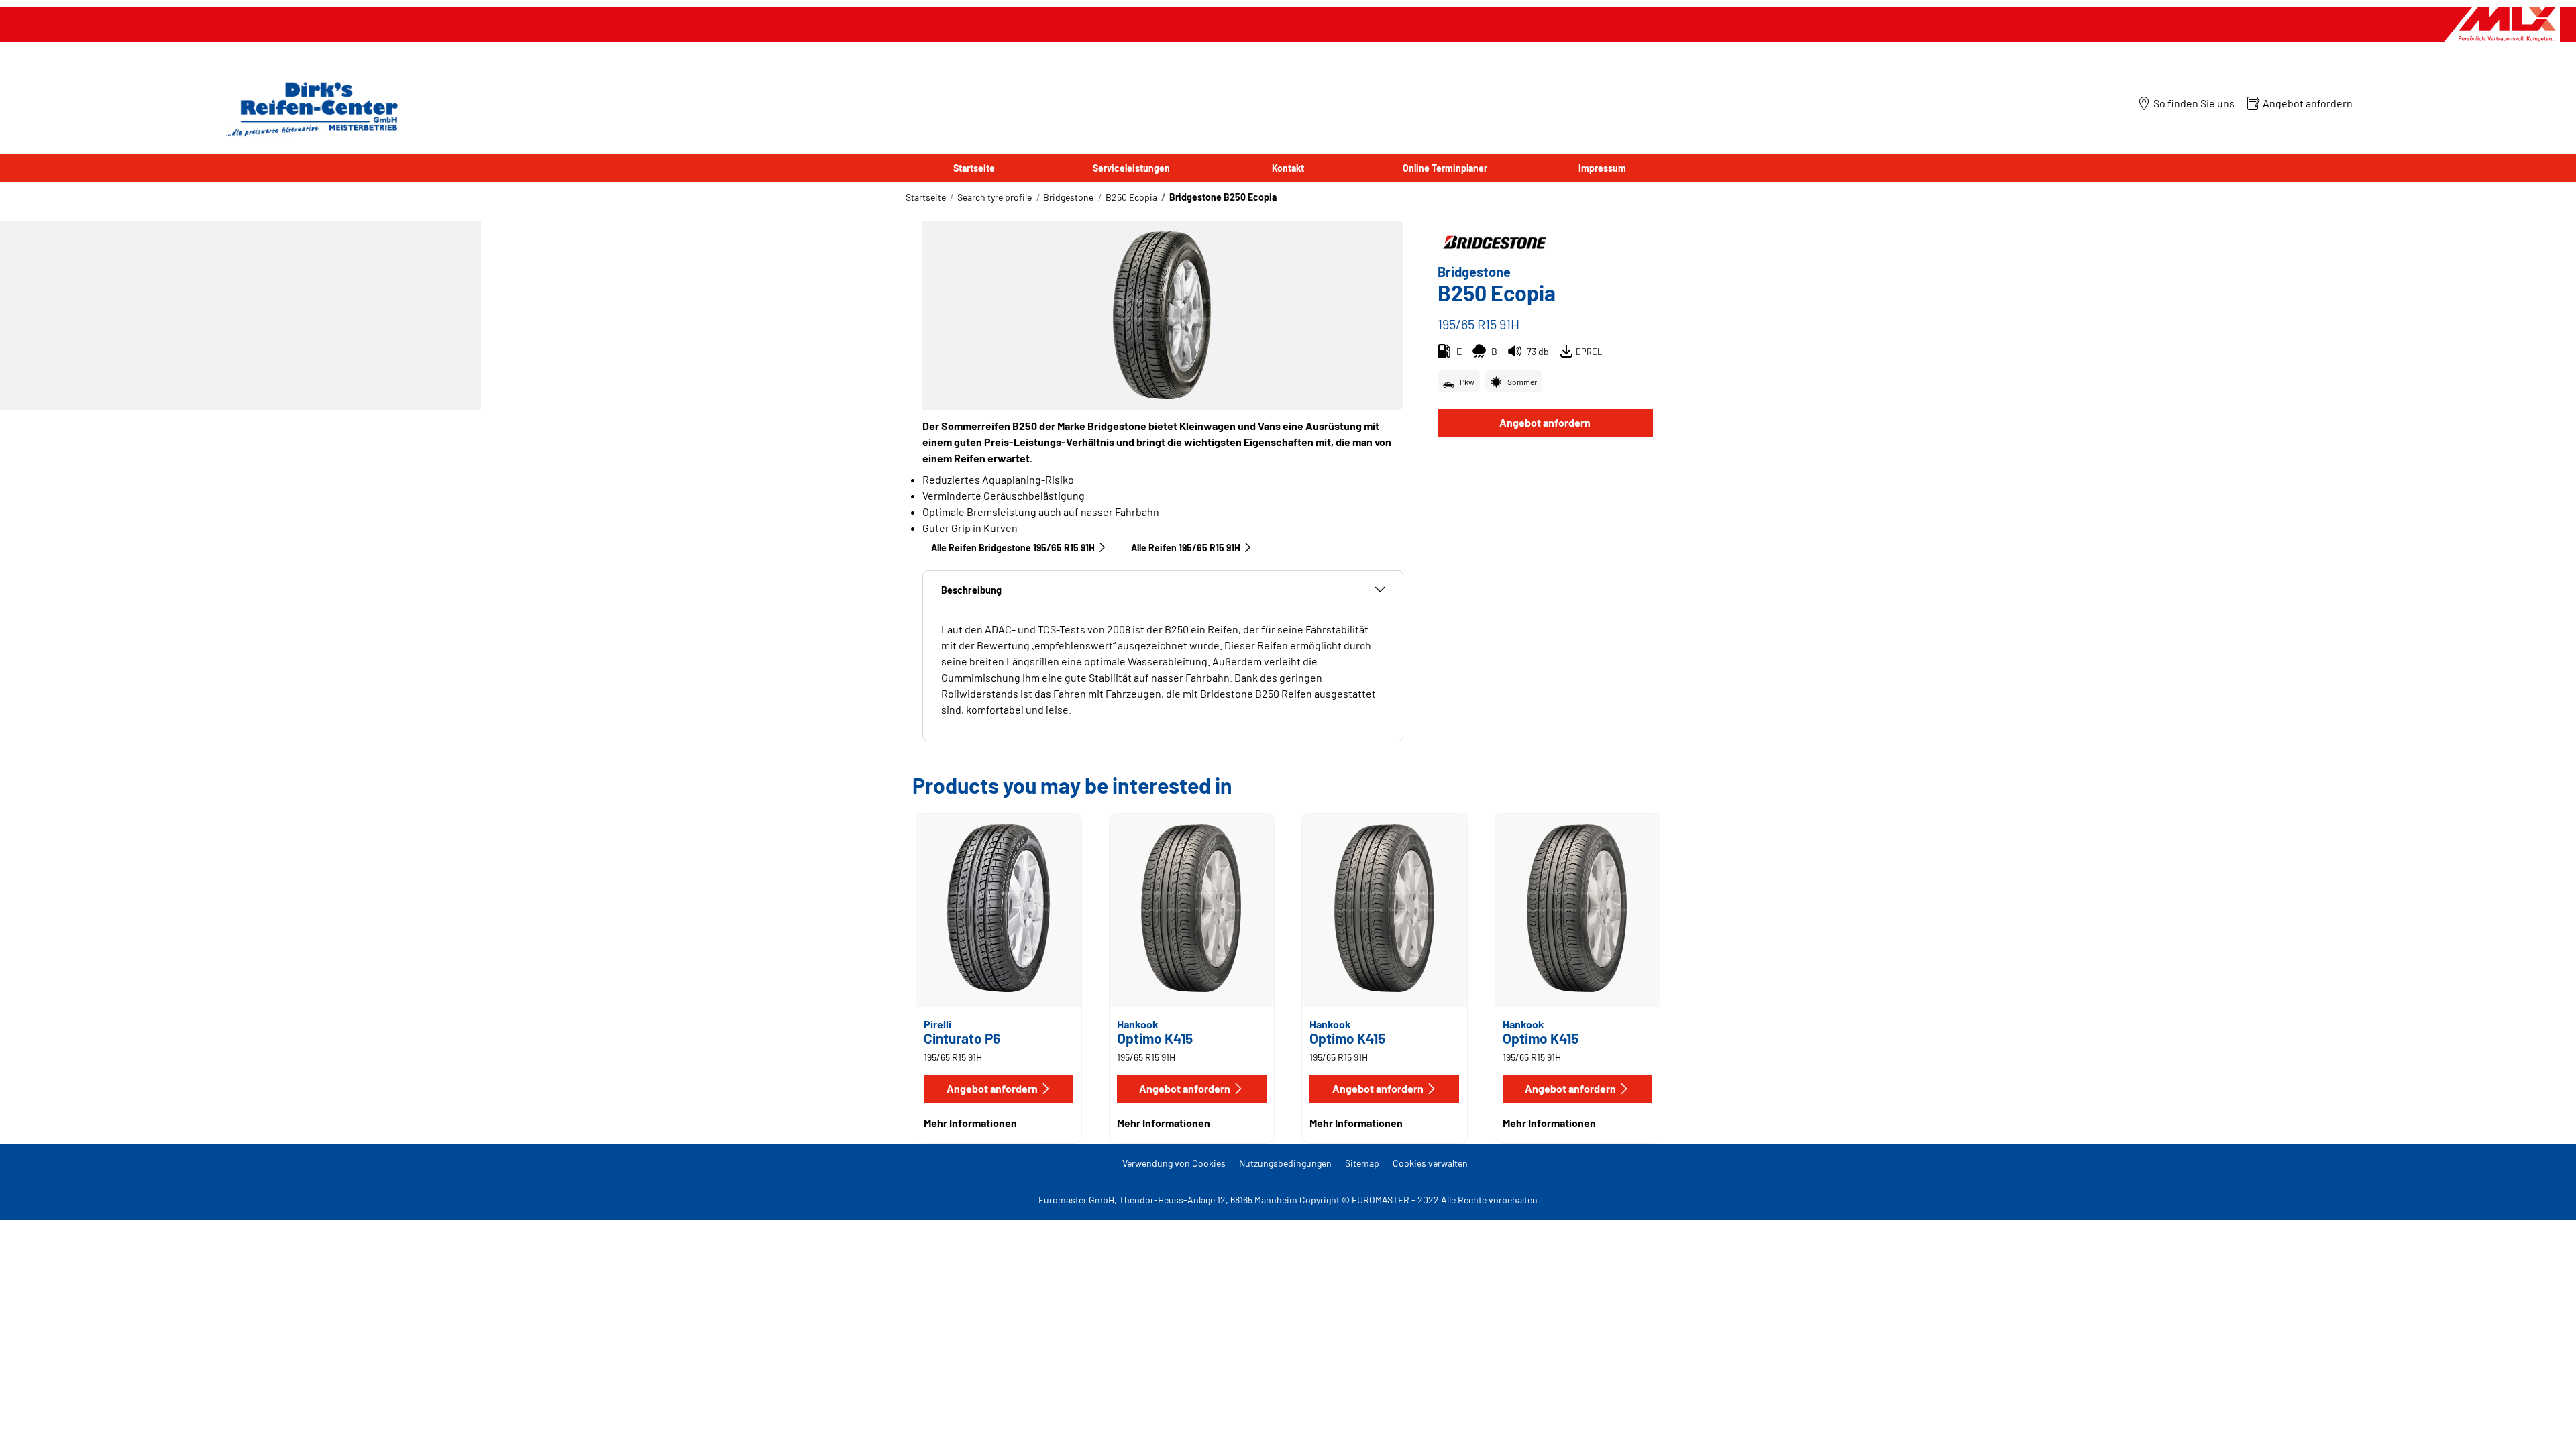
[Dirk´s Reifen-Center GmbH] (309, 108)
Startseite (926, 197)
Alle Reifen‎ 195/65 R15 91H (1186, 548)
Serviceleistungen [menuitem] (1131, 168)
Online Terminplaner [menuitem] (1445, 168)
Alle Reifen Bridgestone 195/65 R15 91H (1013, 548)
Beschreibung (971, 590)
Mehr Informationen (970, 1123)
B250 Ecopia (1131, 197)
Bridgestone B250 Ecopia (1223, 197)
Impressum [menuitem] (1602, 168)
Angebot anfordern (1545, 422)
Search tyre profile (995, 197)
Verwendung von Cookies (1174, 1163)
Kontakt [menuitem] (1288, 168)
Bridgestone (1068, 197)
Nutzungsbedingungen (1285, 1163)
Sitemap (1362, 1163)
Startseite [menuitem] (974, 168)
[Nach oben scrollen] (2541, 1420)
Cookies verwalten (1430, 1163)
